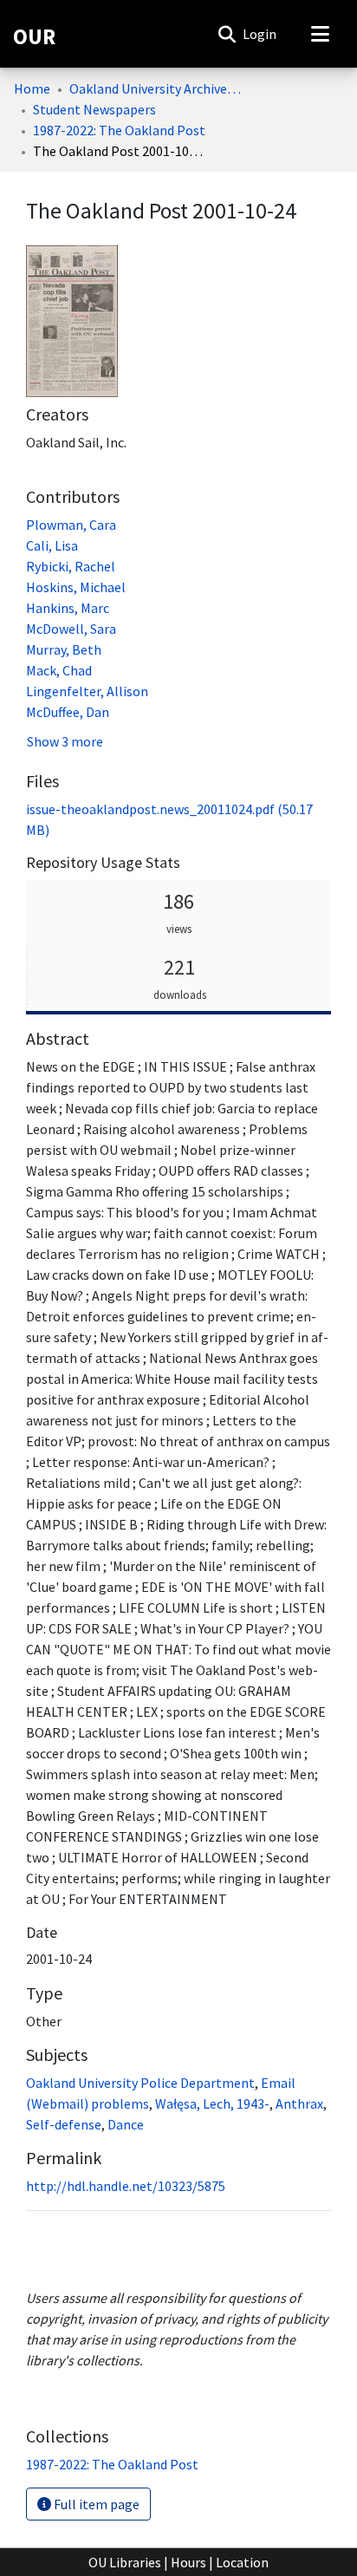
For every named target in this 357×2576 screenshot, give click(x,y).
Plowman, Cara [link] (71, 525)
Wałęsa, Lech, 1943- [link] (212, 2103)
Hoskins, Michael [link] (76, 587)
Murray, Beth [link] (64, 649)
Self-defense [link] (64, 2124)
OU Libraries (125, 2562)
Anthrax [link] (299, 2103)
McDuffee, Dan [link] (68, 712)
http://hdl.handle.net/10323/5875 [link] (126, 2186)
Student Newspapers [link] (94, 109)
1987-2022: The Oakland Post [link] (119, 130)
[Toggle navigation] (320, 34)
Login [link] (260, 34)
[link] (112, 2464)
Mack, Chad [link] (59, 670)
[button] (227, 34)
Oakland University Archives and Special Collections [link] (156, 88)
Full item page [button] (95, 2504)
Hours (188, 2562)
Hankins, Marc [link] (68, 608)
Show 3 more (65, 741)
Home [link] (32, 88)
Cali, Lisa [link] (52, 545)
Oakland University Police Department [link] (140, 2083)
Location (242, 2562)
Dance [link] (126, 2124)
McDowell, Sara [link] (71, 629)
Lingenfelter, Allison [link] (87, 691)
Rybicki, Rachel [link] (71, 566)
